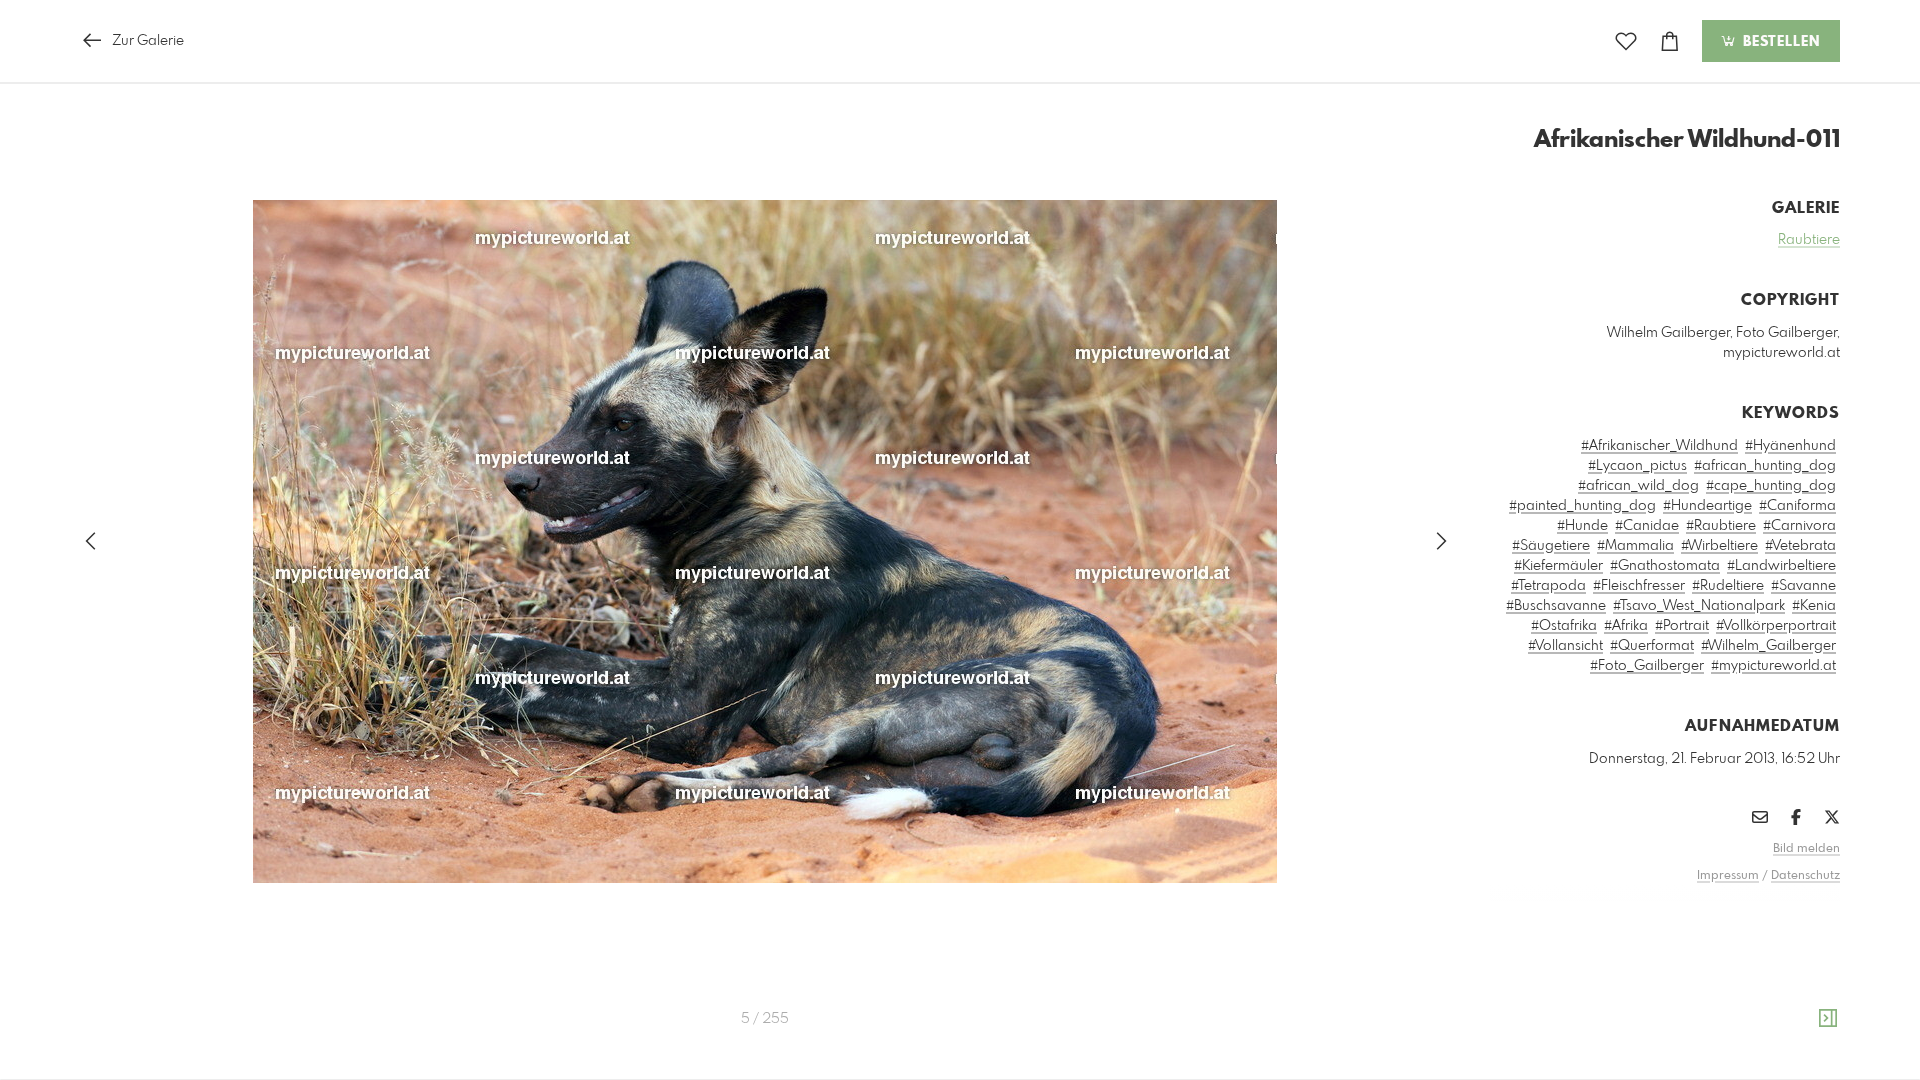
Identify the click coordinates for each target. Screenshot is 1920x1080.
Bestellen (1779, 42)
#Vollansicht (1565, 646)
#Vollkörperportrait (1776, 626)
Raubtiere (1809, 240)
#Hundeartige (1707, 506)
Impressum (1728, 876)
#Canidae (1647, 526)
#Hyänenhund (1790, 446)
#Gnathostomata (1665, 566)
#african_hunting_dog (1765, 466)
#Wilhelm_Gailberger (1768, 646)
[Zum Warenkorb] (1670, 41)
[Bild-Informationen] (1828, 1019)
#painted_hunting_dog (1582, 506)
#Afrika (1626, 626)
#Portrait (1682, 626)
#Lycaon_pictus (1637, 466)
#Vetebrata (1800, 546)
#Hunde (1582, 526)
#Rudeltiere (1728, 586)
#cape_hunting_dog (1771, 486)
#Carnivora (1799, 526)
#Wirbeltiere (1719, 546)
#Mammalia (1635, 546)
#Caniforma (1797, 506)
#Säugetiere (1551, 546)
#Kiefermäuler (1558, 566)
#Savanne (1803, 586)
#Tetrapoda (1548, 586)
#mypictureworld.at (1773, 666)
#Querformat (1652, 646)
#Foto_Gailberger (1647, 666)
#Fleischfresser (1639, 586)
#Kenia (1814, 606)
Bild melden (1806, 849)
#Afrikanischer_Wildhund (1659, 446)
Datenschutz (1805, 876)
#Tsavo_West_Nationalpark (1699, 606)
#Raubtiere (1721, 526)
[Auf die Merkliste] (1626, 41)
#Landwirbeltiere (1781, 566)
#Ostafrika (1564, 626)
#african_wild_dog (1638, 486)
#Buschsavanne (1556, 606)
